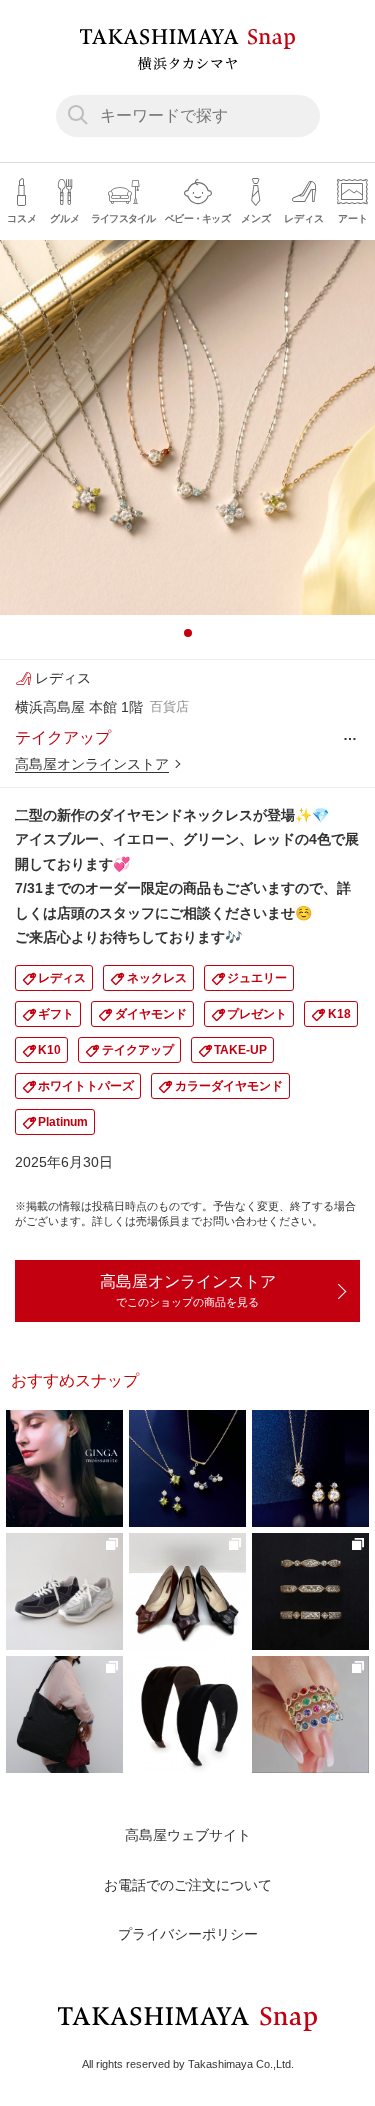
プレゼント (257, 1014)
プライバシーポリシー (188, 1934)
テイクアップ (138, 1050)
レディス (62, 978)
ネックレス (157, 978)
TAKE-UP (240, 1050)
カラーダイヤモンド (229, 1086)
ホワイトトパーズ (86, 1086)
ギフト (56, 1014)
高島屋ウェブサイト (188, 1835)
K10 (49, 1050)
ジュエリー (257, 978)
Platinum (63, 1122)
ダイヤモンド (151, 1014)
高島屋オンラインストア (92, 764)
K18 (339, 1014)
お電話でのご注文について (188, 1885)
